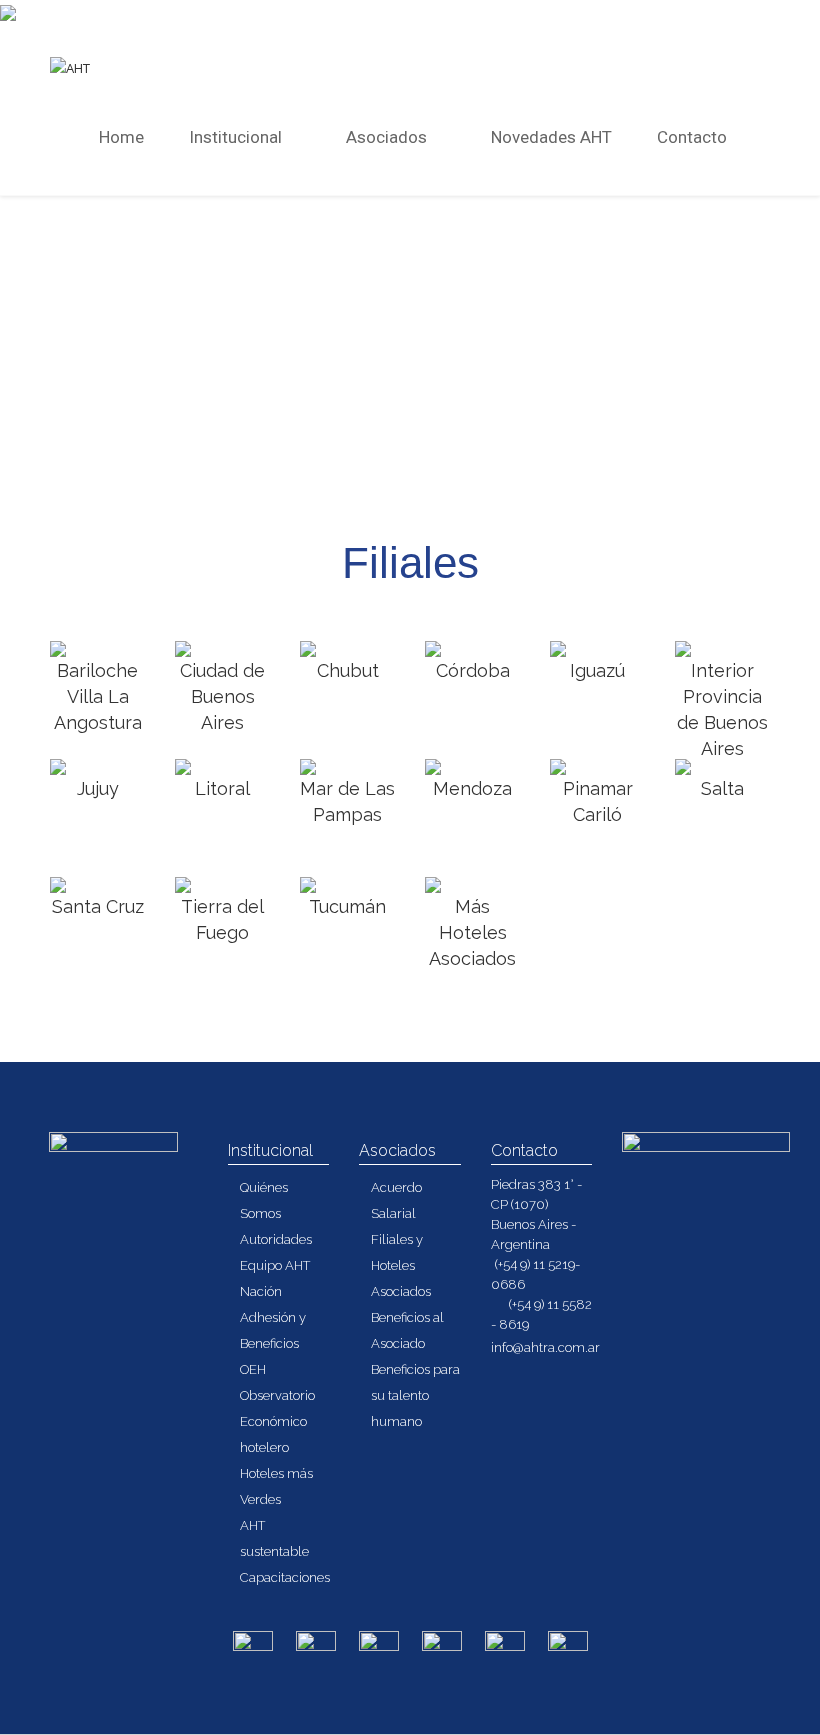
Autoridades (276, 1239)
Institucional (237, 137)
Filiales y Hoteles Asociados (401, 1265)
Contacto (692, 137)
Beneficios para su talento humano (415, 1395)
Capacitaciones (285, 1577)
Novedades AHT (551, 137)
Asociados (388, 137)
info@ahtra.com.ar (545, 1347)
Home (121, 137)
